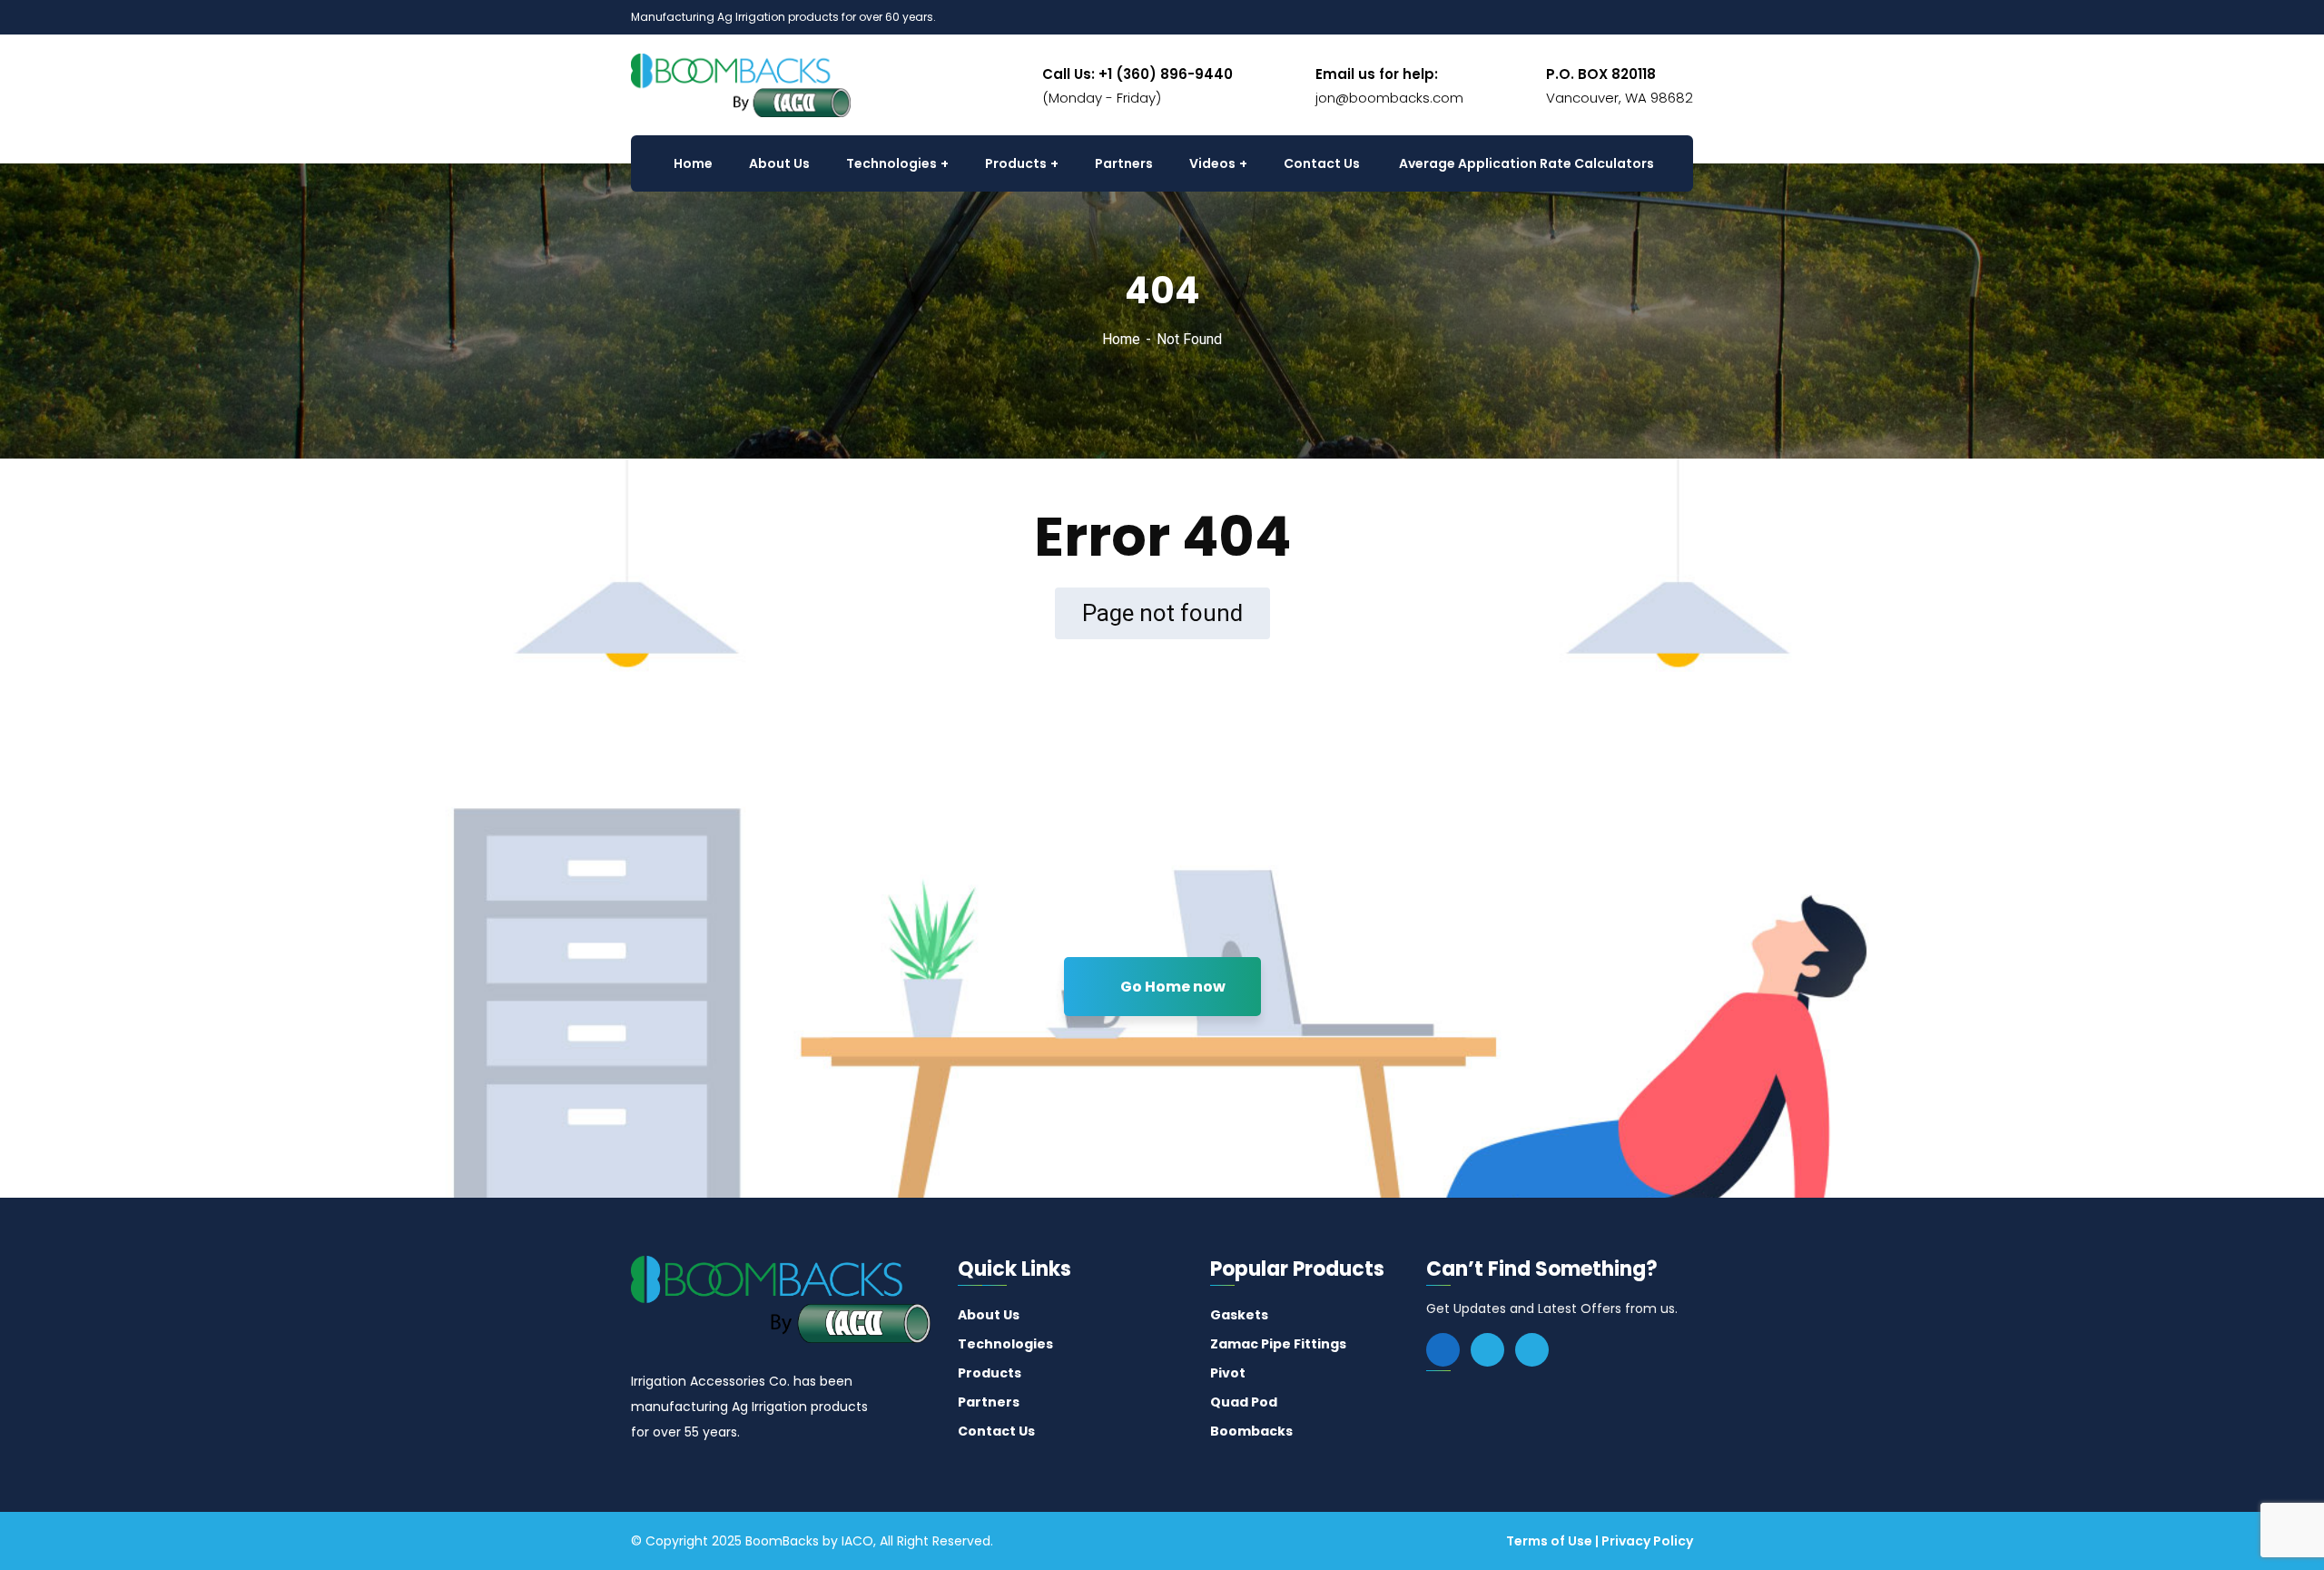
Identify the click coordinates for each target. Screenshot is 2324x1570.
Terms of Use (1549, 1541)
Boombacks (1251, 1431)
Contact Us (996, 1431)
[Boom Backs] (741, 84)
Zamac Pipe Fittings (1278, 1344)
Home (1121, 339)
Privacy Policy (1647, 1541)
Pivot (1228, 1373)
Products (990, 1373)
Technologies (1005, 1344)
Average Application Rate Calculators (1526, 163)
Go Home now (1172, 987)
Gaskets (1239, 1315)
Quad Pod (1244, 1402)
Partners (989, 1402)
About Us (989, 1315)
